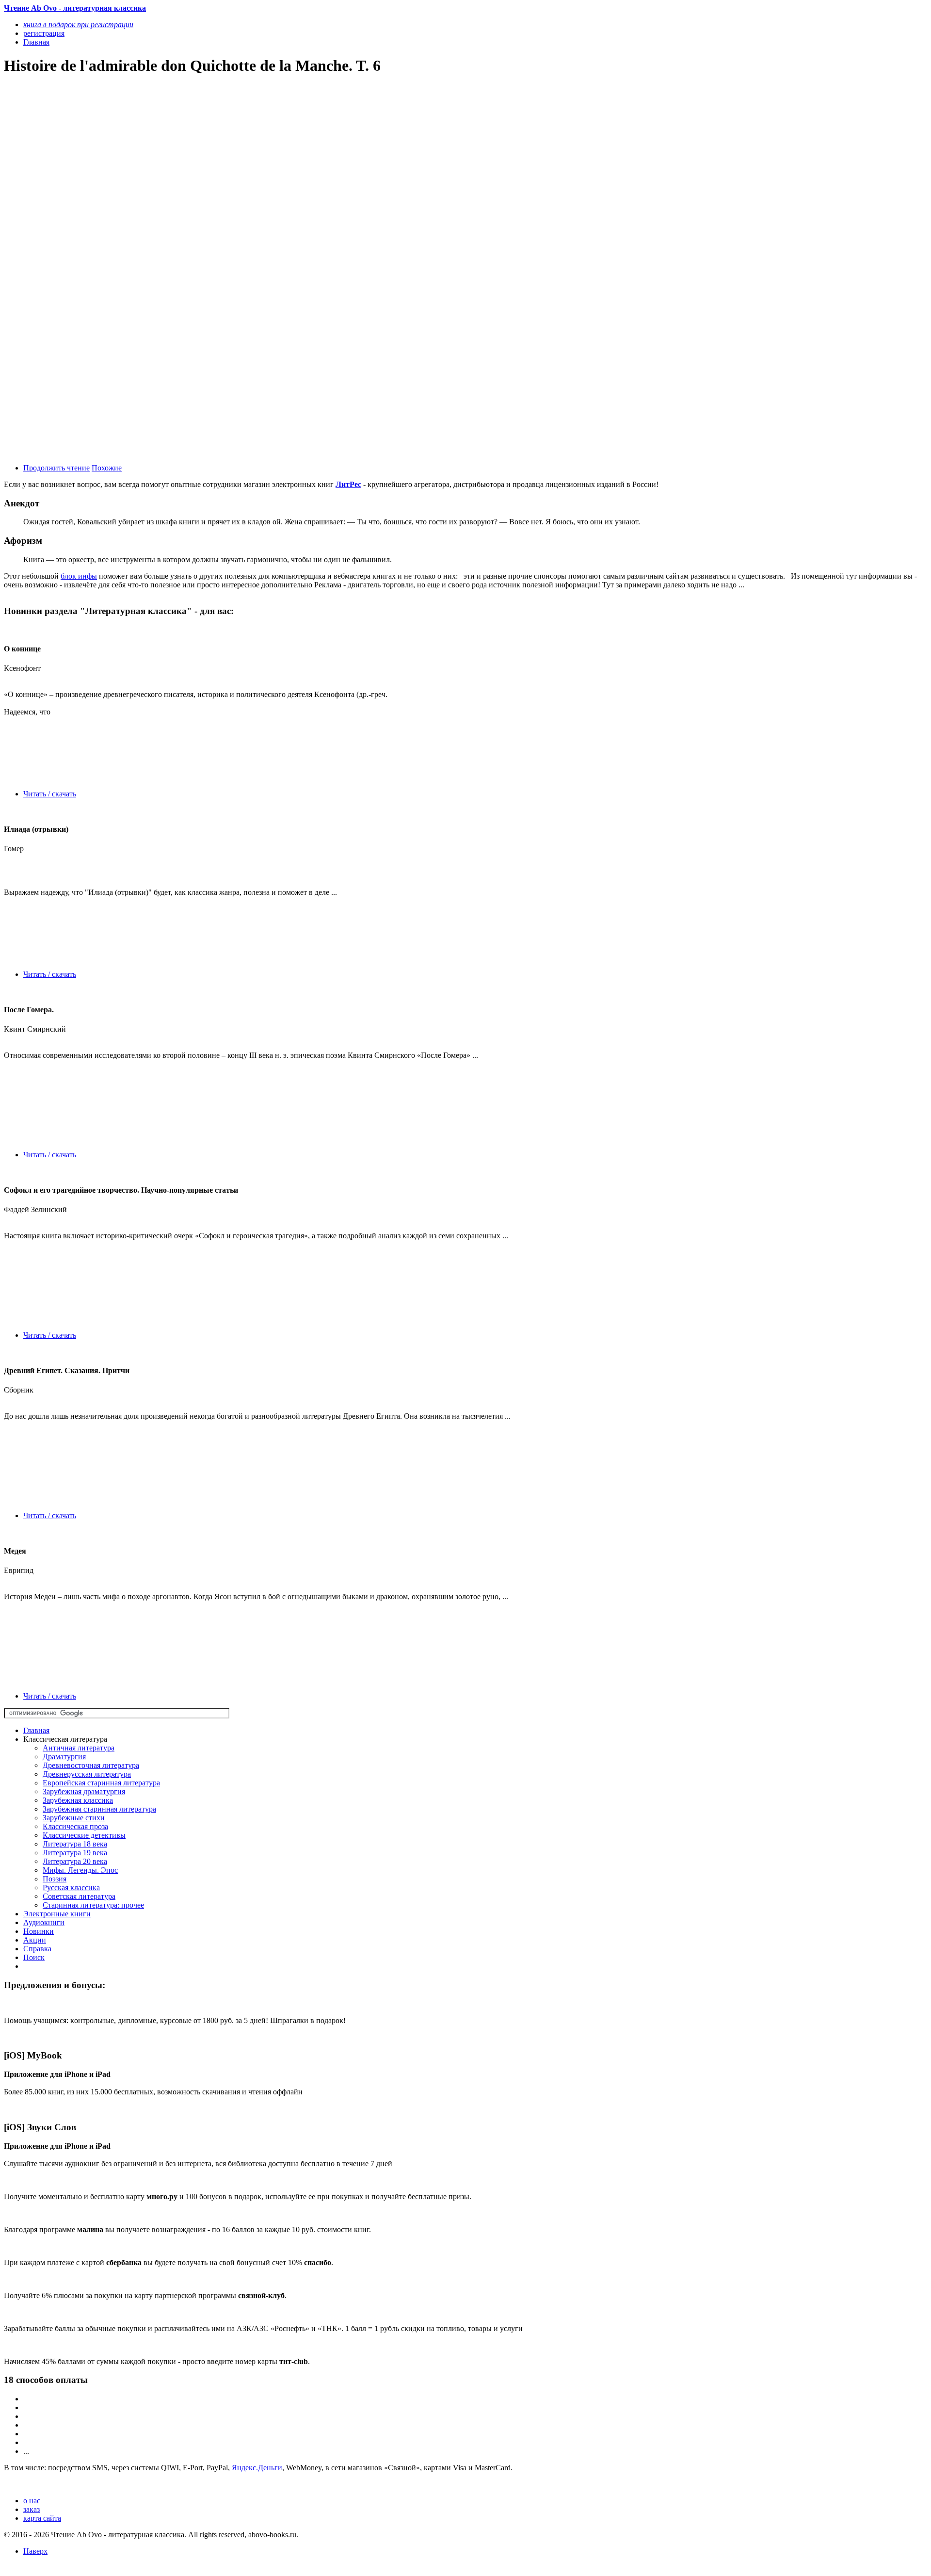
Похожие (107, 468)
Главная (36, 1730)
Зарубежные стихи (74, 1818)
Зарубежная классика (78, 1800)
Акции (35, 1940)
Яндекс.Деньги (257, 2468)
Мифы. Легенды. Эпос (80, 1870)
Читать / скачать (50, 794)
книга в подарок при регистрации (78, 24)
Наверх (35, 2551)
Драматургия (64, 1757)
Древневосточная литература (91, 1765)
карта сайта (42, 2518)
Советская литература (79, 1896)
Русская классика (71, 1887)
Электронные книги (57, 1914)
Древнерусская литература (87, 1774)
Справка (37, 1949)
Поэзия (55, 1879)
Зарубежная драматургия (84, 1791)
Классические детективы (84, 1835)
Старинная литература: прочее (93, 1905)
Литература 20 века (75, 1861)
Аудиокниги (44, 1922)
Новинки (39, 1931)
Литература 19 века (75, 1853)
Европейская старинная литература (101, 1783)
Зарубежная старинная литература (99, 1809)
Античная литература (79, 1748)
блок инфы (79, 576)
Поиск (34, 1957)
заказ (32, 2509)
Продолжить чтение (56, 468)
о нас (32, 2501)
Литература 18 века (75, 1844)
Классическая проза (75, 1826)
